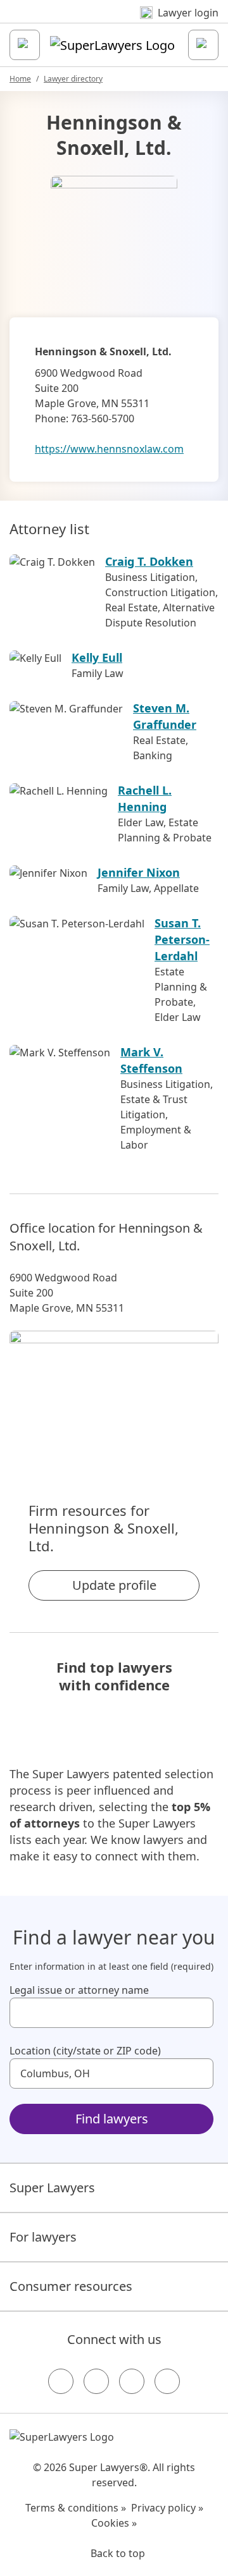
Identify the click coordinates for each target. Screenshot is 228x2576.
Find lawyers (112, 2119)
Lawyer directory (73, 79)
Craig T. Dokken (149, 561)
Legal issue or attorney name (79, 1990)
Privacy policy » (167, 2508)
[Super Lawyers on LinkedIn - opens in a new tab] (167, 2381)
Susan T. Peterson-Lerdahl (182, 939)
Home (20, 79)
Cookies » (114, 2523)
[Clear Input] (198, 2013)
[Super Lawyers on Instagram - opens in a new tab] (96, 2381)
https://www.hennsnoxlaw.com (109, 449)
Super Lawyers (52, 2188)
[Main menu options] (25, 45)
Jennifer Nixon (139, 872)
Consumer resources (71, 2286)
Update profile (114, 1585)
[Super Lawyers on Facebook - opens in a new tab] (61, 2381)
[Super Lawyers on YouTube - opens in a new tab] (132, 2381)
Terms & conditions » (76, 2508)
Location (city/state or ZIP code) (85, 2051)
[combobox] (111, 2013)
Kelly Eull (97, 657)
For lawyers (43, 2237)
